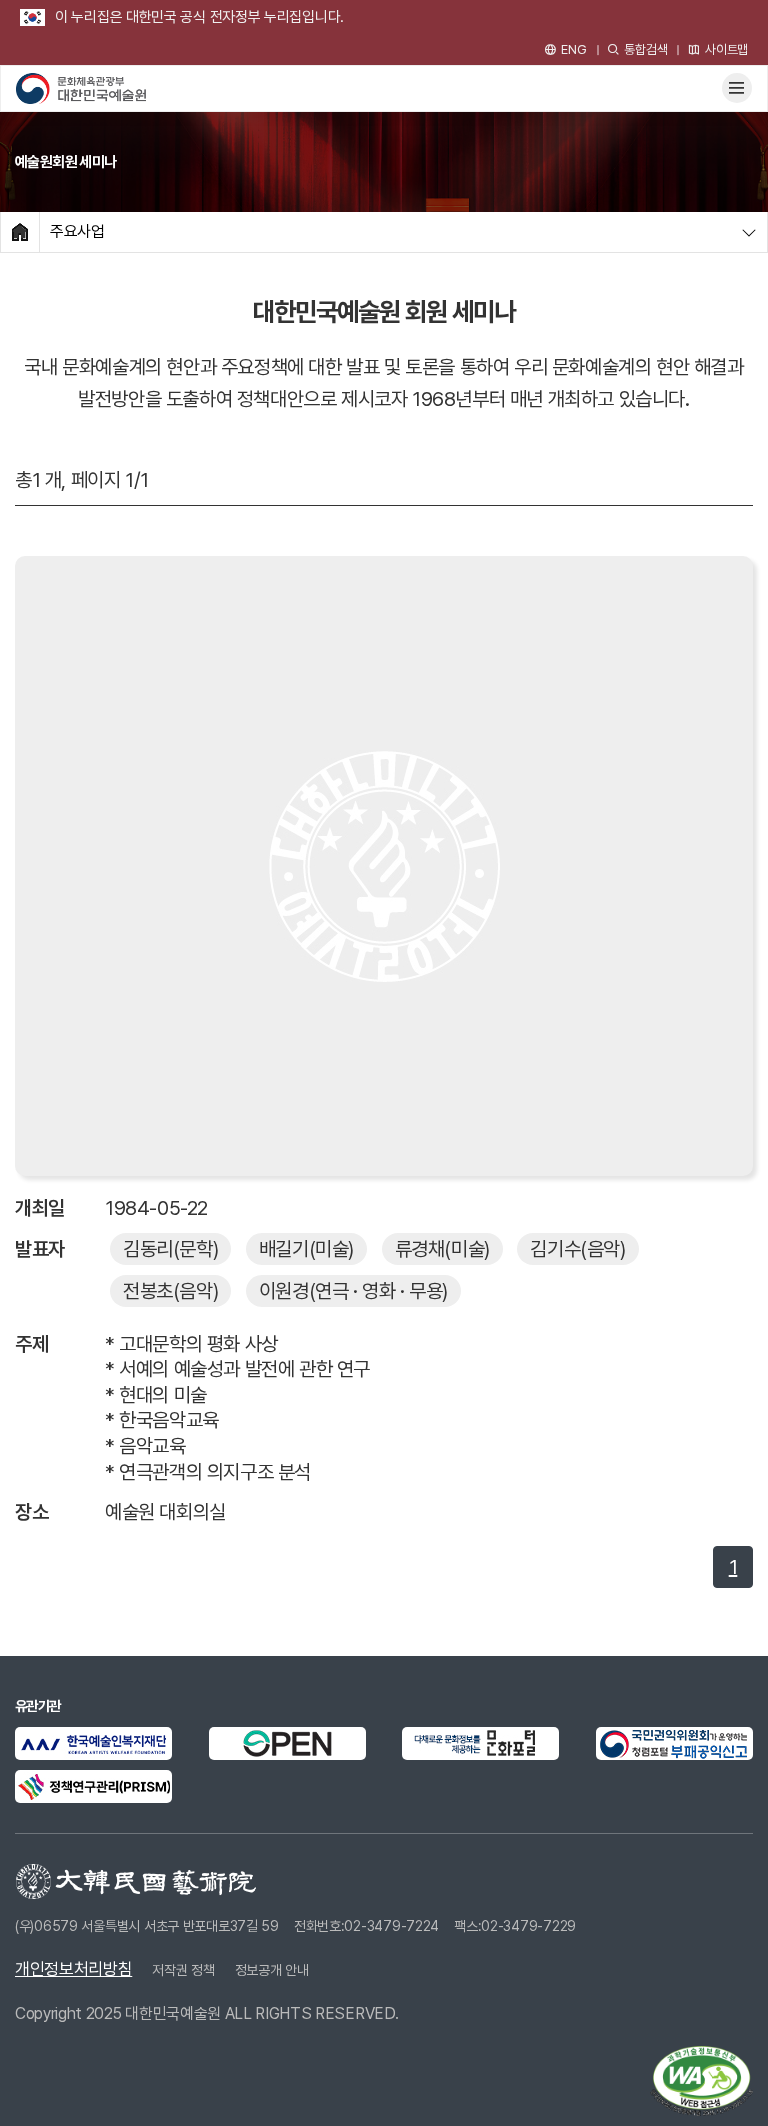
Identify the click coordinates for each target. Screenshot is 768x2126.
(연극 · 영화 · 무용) (353, 1291)
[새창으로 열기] (93, 1743)
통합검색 (645, 49)
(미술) (306, 1249)
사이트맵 (726, 49)
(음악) (577, 1249)
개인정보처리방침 (73, 1969)
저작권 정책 (183, 1970)
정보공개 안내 (272, 1970)
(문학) (170, 1249)
